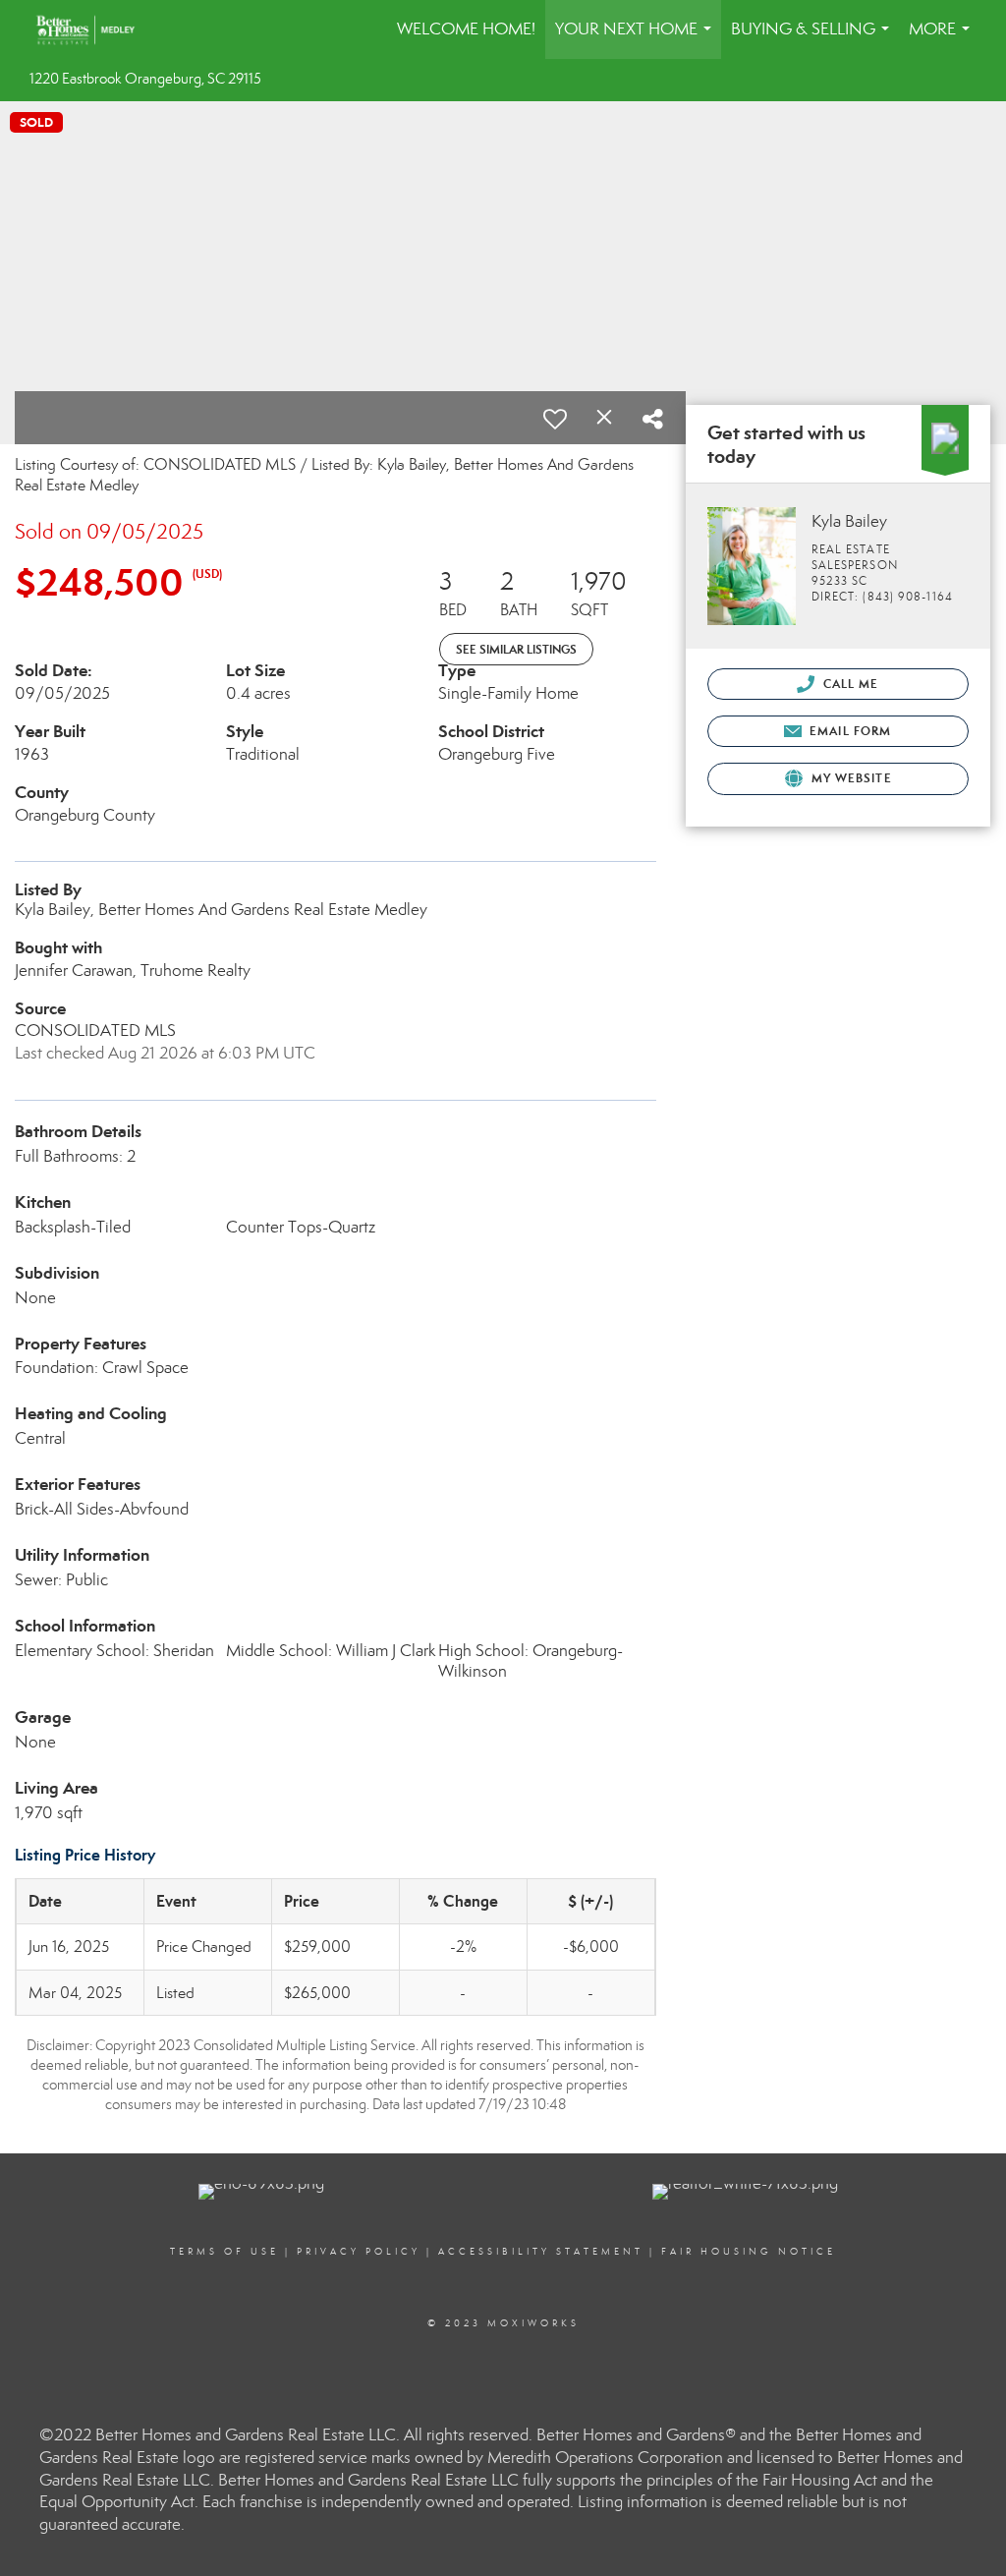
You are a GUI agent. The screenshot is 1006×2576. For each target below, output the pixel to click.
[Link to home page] (95, 29)
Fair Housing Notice (749, 2252)
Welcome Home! (466, 29)
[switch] (555, 419)
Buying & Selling (814, 39)
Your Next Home (637, 39)
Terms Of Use (224, 2252)
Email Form (848, 731)
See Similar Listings (516, 649)
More (943, 39)
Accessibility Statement (541, 2252)
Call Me (849, 684)
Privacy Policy (359, 2252)
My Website (850, 778)
